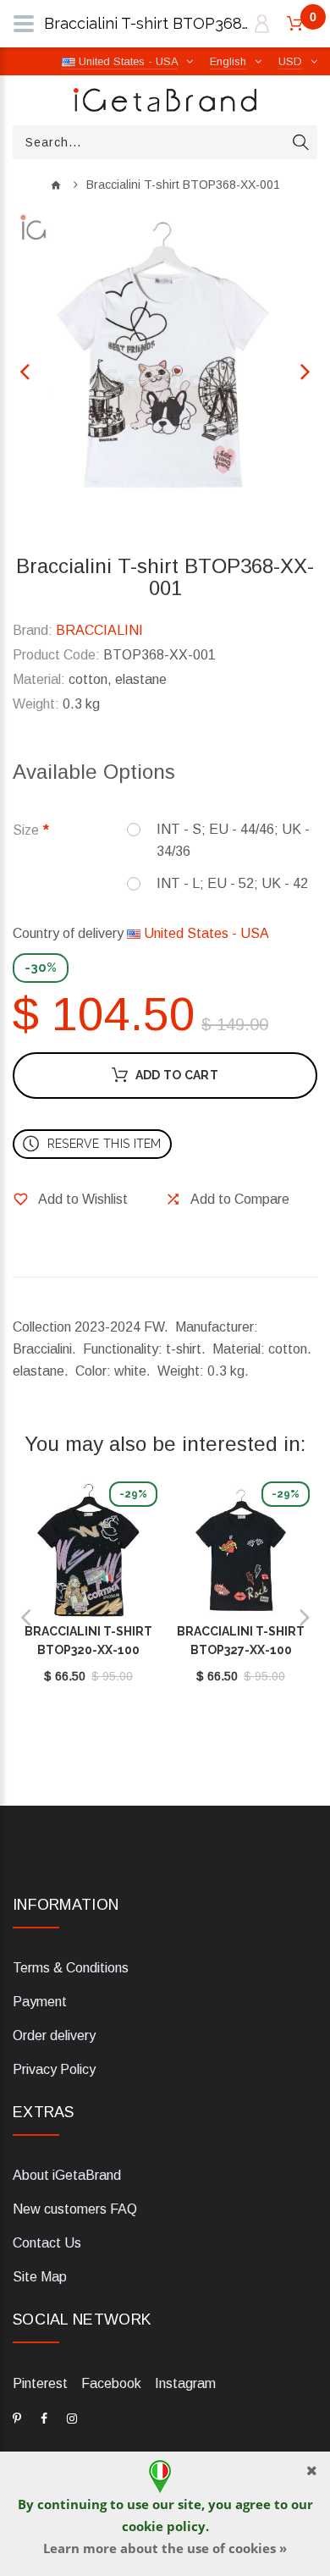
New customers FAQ (75, 2209)
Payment (40, 2002)
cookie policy (164, 2526)
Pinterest (40, 2383)
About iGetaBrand (67, 2175)
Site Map (40, 2277)
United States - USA (205, 933)
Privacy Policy (54, 2069)
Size (26, 830)
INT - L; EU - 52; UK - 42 (232, 883)
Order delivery (54, 2035)
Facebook (111, 2383)
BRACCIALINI (99, 630)
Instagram (185, 2383)
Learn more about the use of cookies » (165, 2548)
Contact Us (47, 2243)
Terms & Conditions (71, 1968)
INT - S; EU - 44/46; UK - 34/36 (233, 840)
